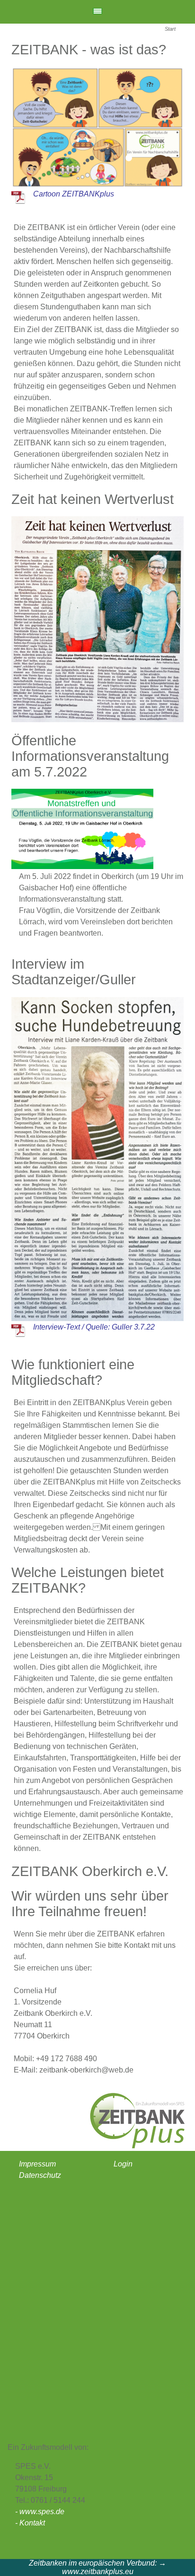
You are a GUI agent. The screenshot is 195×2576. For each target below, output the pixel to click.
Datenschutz (40, 2175)
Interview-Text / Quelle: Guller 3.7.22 (94, 1327)
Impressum (37, 2164)
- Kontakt (30, 2523)
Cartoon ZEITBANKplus (74, 194)
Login (123, 2164)
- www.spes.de (40, 2512)
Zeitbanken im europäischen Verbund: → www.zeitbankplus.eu (97, 2567)
